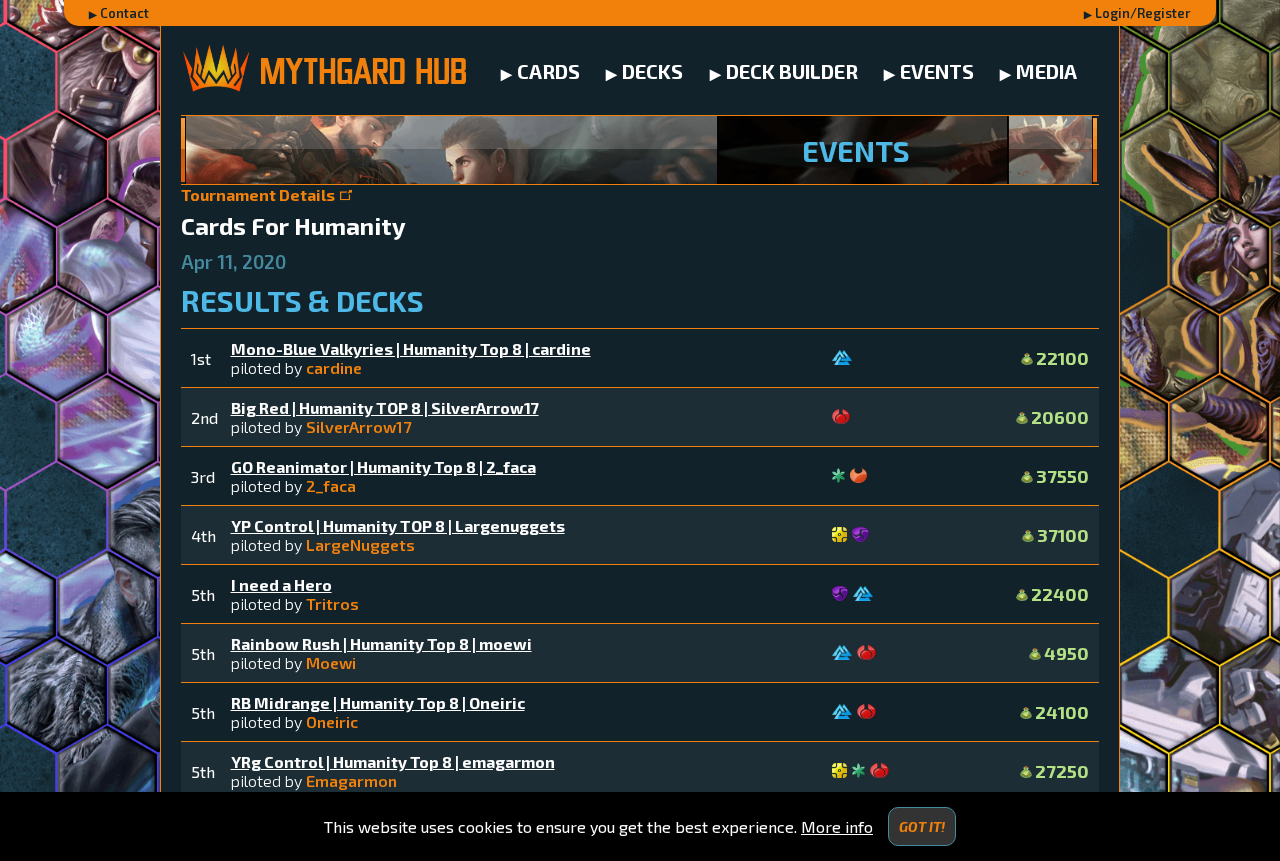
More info (837, 826)
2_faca (331, 485)
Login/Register (1143, 13)
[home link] (323, 70)
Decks (652, 71)
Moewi (331, 662)
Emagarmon (351, 780)
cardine (334, 367)
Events (937, 71)
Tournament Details (258, 194)
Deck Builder (792, 71)
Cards (548, 71)
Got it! (922, 826)
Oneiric (332, 721)
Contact (124, 13)
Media (1046, 71)
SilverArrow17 (358, 426)
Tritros (332, 603)
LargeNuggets (360, 544)
